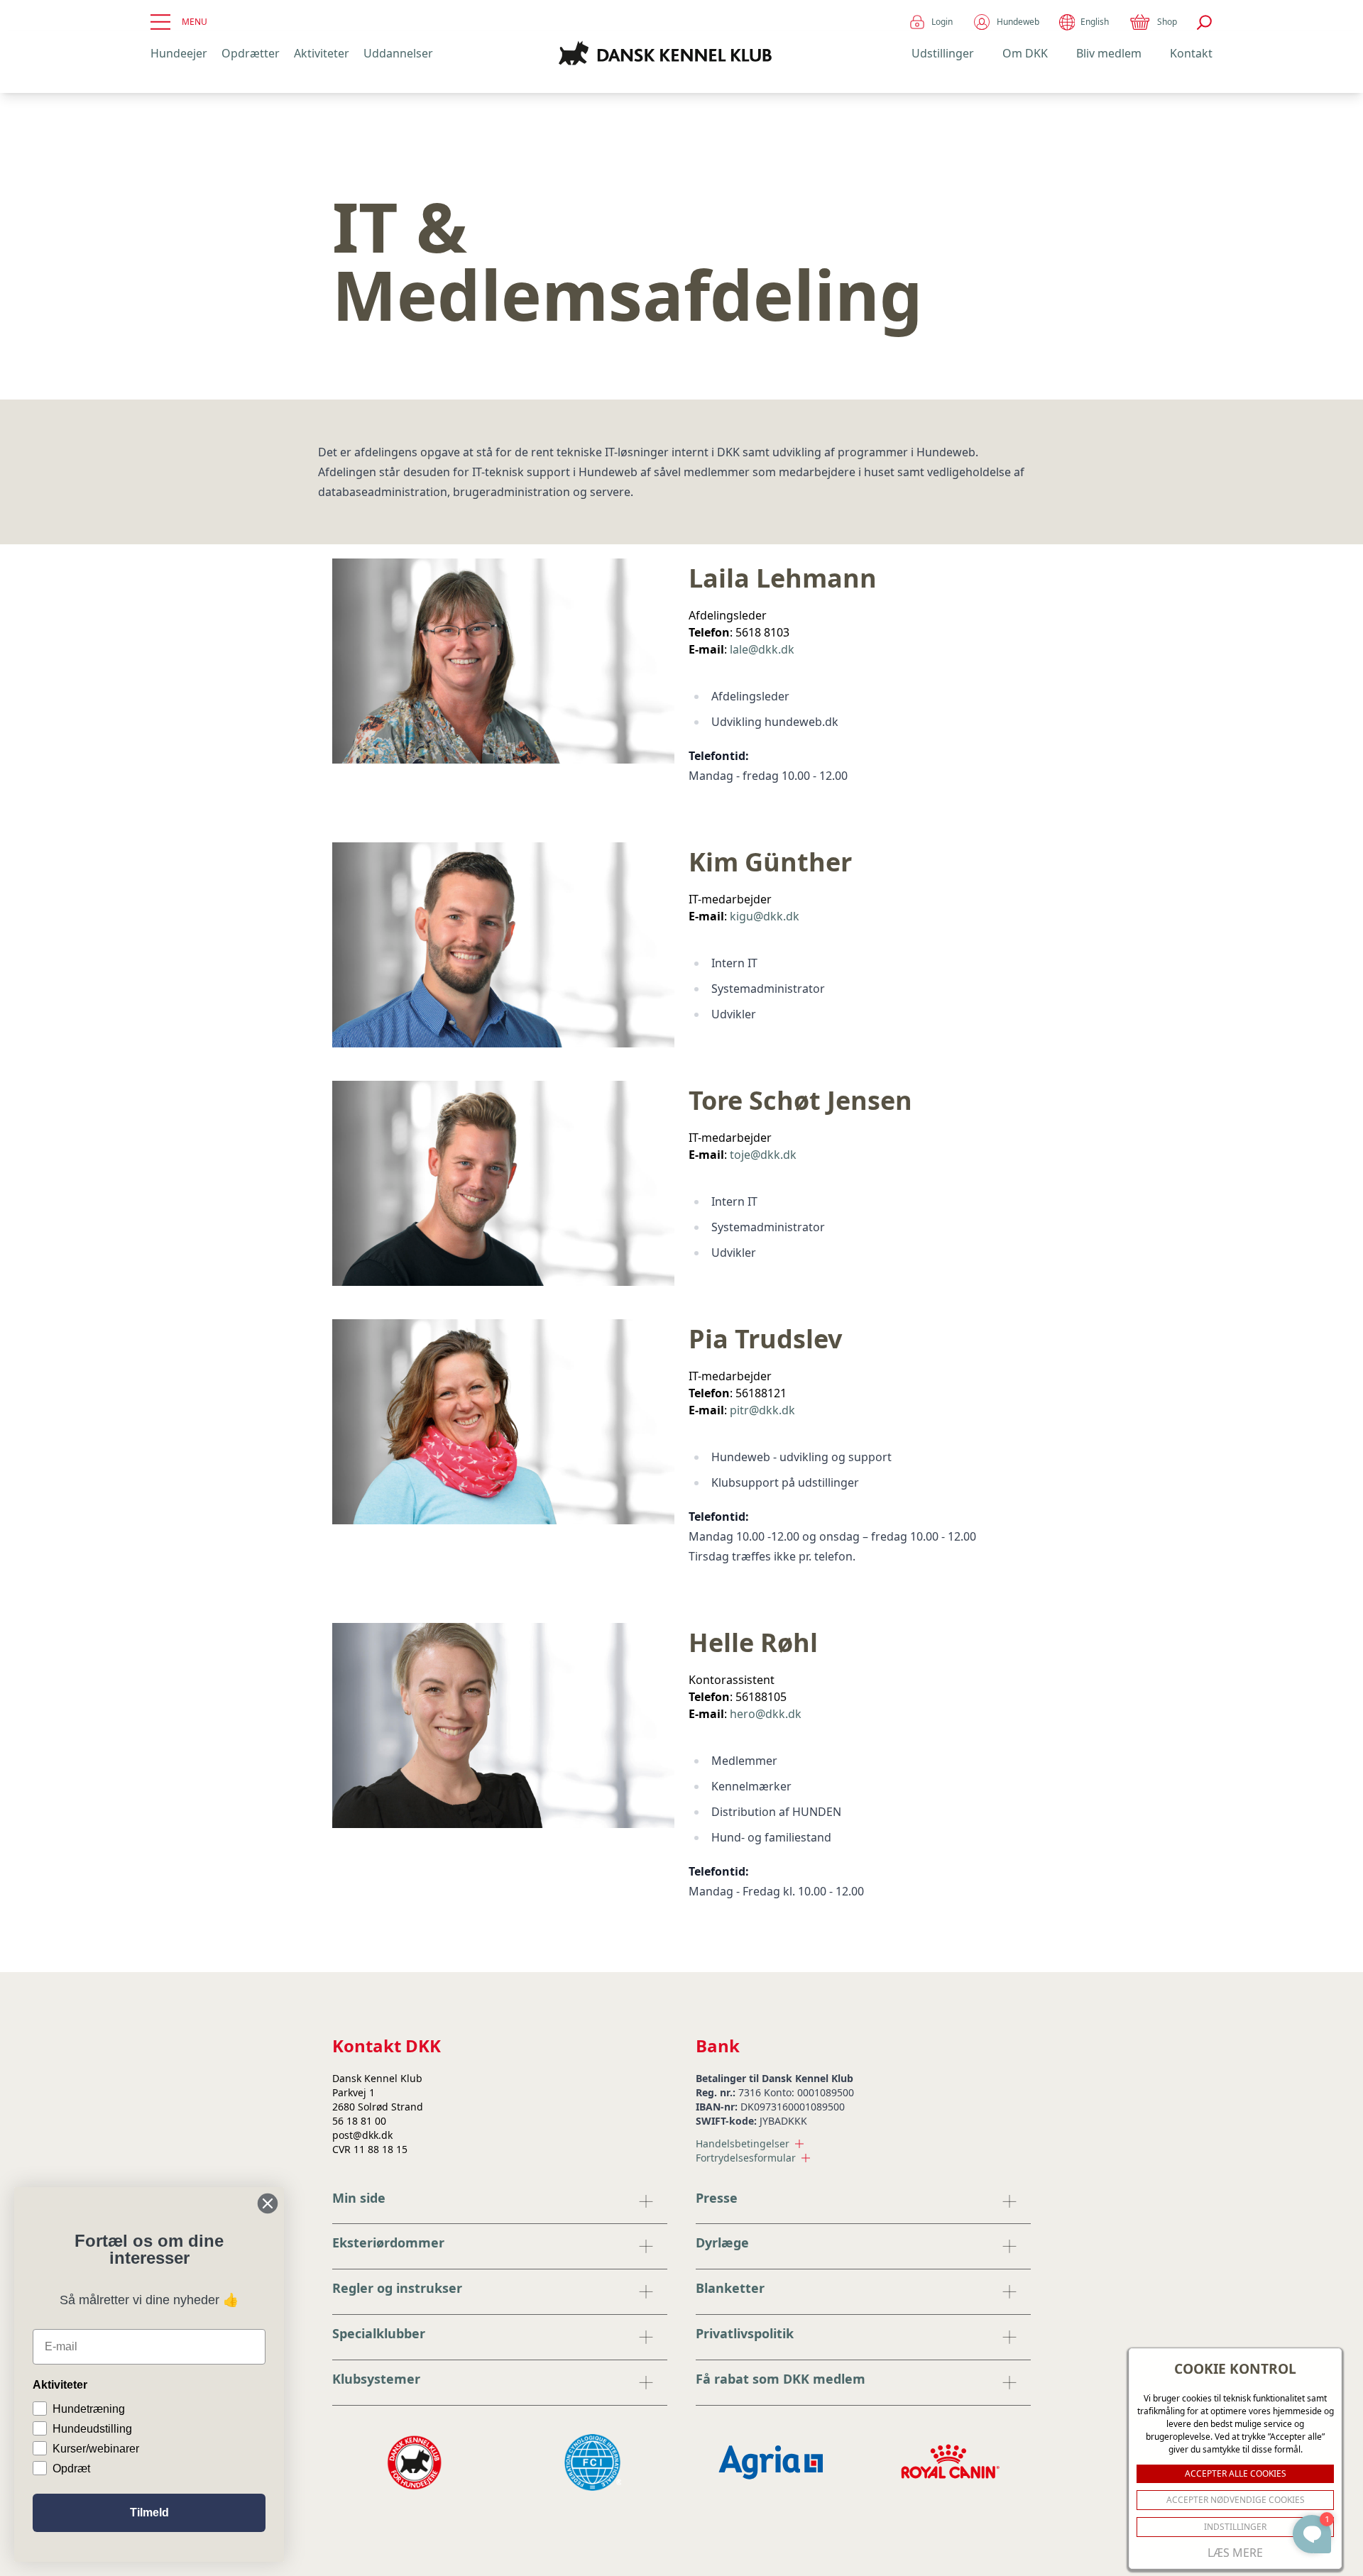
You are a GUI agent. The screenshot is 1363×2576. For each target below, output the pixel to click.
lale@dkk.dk (762, 649)
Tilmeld (149, 2512)
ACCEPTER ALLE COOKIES (1236, 2473)
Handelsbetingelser (743, 2143)
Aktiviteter (322, 53)
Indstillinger (1235, 2527)
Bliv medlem (1109, 53)
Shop (1167, 22)
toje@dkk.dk (763, 1155)
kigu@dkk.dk (765, 916)
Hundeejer (179, 53)
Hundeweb (1018, 22)
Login (942, 22)
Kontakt (1191, 53)
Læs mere (1235, 2553)
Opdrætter (251, 53)
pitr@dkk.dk (762, 1410)
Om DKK (1025, 53)
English (1095, 22)
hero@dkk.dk (766, 1714)
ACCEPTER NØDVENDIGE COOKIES (1236, 2500)
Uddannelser (398, 53)
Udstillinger (943, 53)
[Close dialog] (268, 2203)
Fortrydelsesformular (746, 2158)
